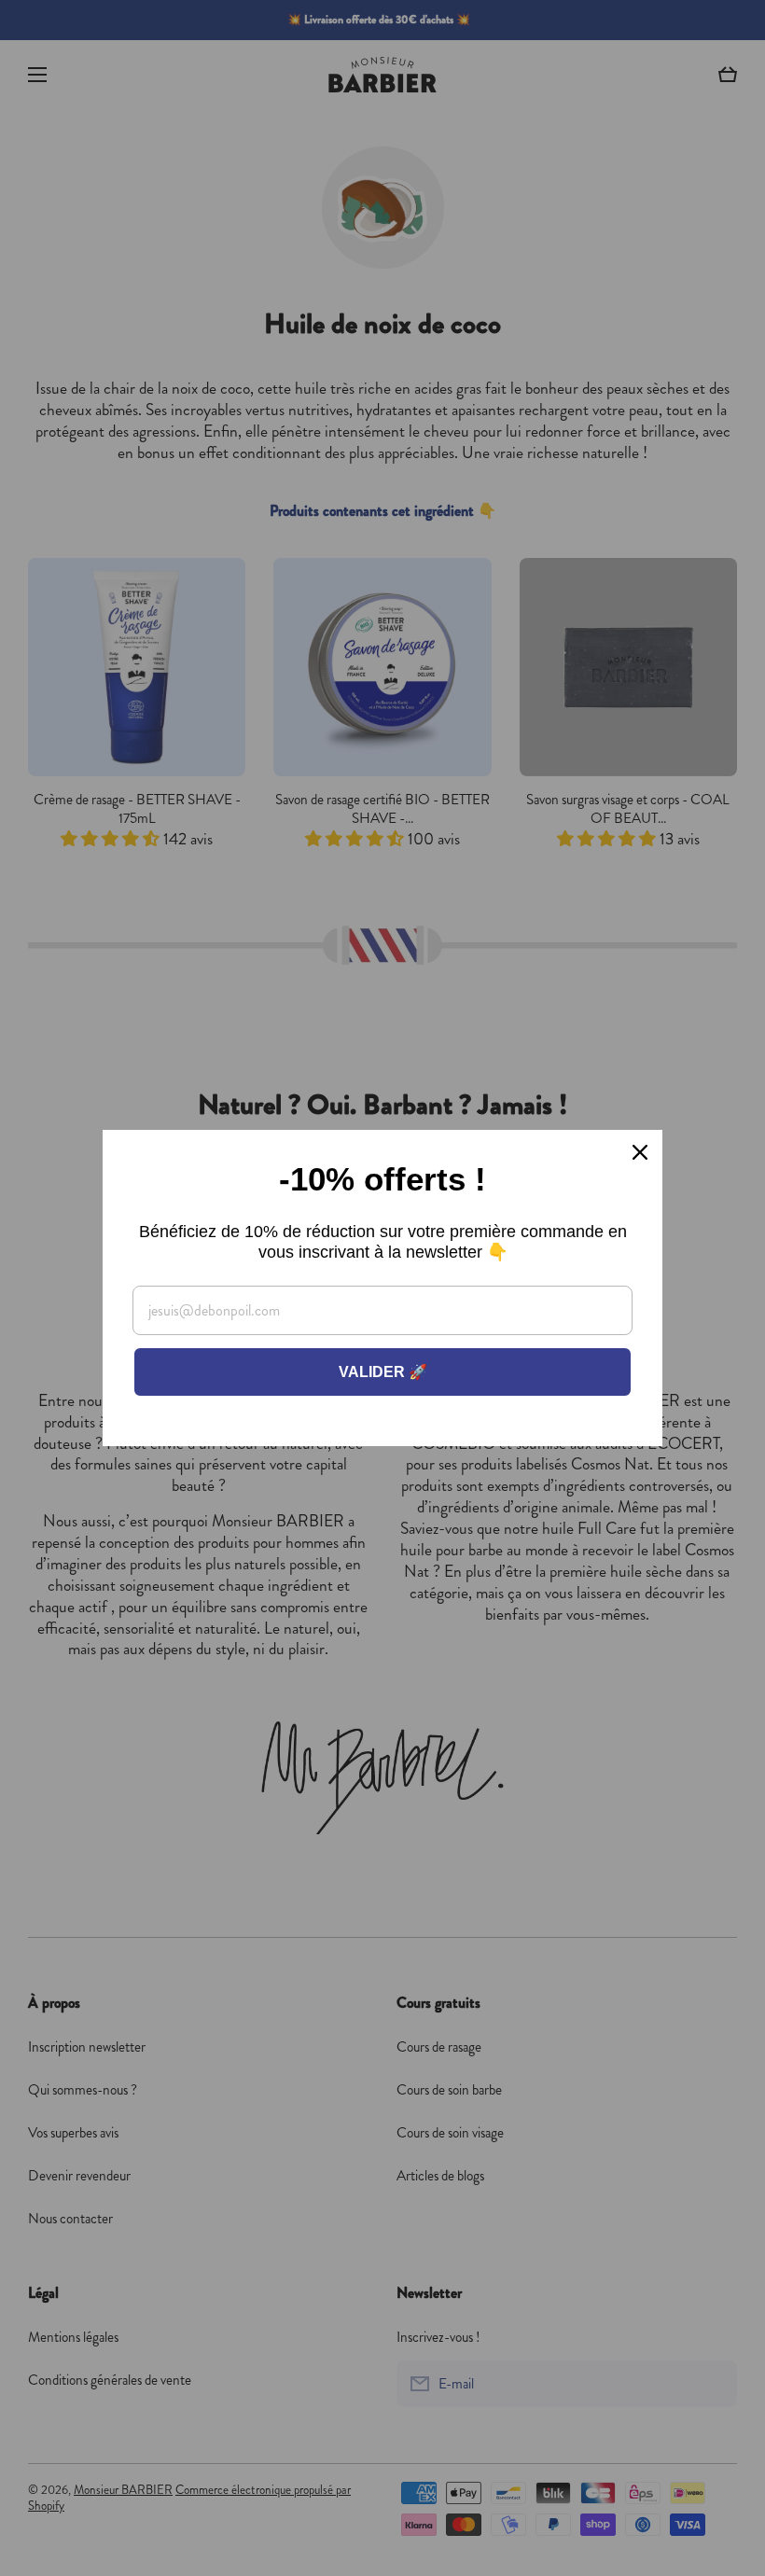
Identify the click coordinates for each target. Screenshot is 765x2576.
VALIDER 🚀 (383, 1372)
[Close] (640, 1152)
